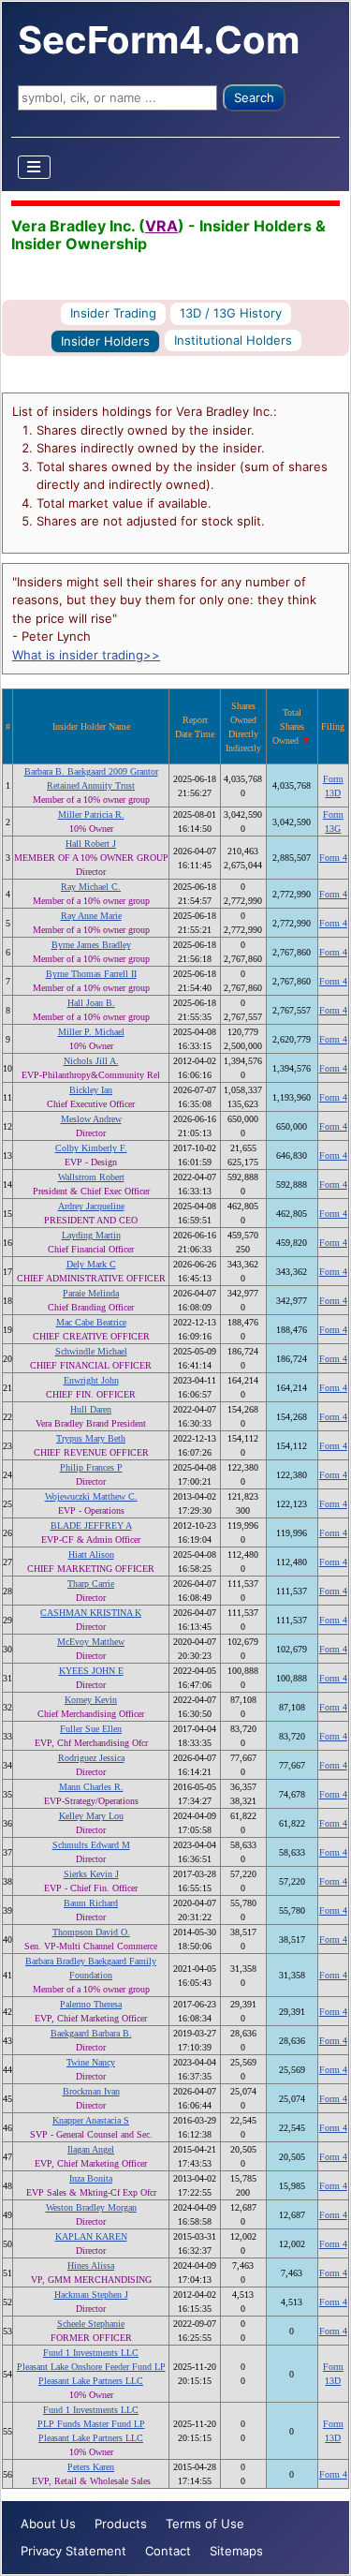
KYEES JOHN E (91, 1671)
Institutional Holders (233, 340)
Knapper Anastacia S (91, 2120)
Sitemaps (236, 2551)
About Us (48, 2524)
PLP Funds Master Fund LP (91, 2424)
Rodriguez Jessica (91, 1758)
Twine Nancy (91, 2062)
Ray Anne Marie (91, 916)
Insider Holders (105, 341)
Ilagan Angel (91, 2149)
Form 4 (333, 858)
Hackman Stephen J (91, 2295)
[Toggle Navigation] (35, 167)
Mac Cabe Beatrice (91, 1322)
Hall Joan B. (91, 1003)
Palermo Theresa (91, 2004)
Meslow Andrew (91, 1119)
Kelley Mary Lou (91, 1816)
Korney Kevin (91, 1700)
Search (254, 97)
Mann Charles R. (91, 1787)
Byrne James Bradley (91, 945)
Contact (168, 2551)
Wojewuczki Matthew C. (91, 1496)
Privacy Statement (73, 2551)
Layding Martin (91, 1235)
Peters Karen (91, 2467)
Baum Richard (91, 1903)
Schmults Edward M (91, 1845)
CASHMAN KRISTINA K (91, 1613)
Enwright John (91, 1380)
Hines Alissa (91, 2265)
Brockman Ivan (91, 2091)
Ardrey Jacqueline (91, 1206)
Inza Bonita (91, 2178)
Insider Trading (113, 313)
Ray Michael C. (91, 887)
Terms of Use (205, 2524)
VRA (161, 226)
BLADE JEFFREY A (91, 1525)
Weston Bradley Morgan (91, 2207)
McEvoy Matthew (91, 1642)
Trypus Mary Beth (91, 1438)
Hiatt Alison (91, 1554)
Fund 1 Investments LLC (91, 2353)
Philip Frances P (91, 1467)
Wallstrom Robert (91, 1177)
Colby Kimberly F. (91, 1148)
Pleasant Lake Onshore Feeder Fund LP (91, 2367)
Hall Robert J (91, 844)
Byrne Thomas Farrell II (91, 974)
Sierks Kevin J (91, 1874)
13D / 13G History (231, 313)
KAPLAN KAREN (91, 2236)
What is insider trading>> (86, 655)
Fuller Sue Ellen (91, 1729)
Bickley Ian (91, 1090)
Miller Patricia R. (91, 814)
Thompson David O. (91, 1932)
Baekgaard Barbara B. (91, 2033)
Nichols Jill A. (91, 1061)
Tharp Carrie (91, 1584)
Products (121, 2524)
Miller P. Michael (91, 1032)
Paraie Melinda (91, 1293)
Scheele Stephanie (91, 2324)
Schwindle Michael (91, 1351)
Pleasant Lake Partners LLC (91, 2381)
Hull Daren (91, 1409)
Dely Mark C (91, 1264)
